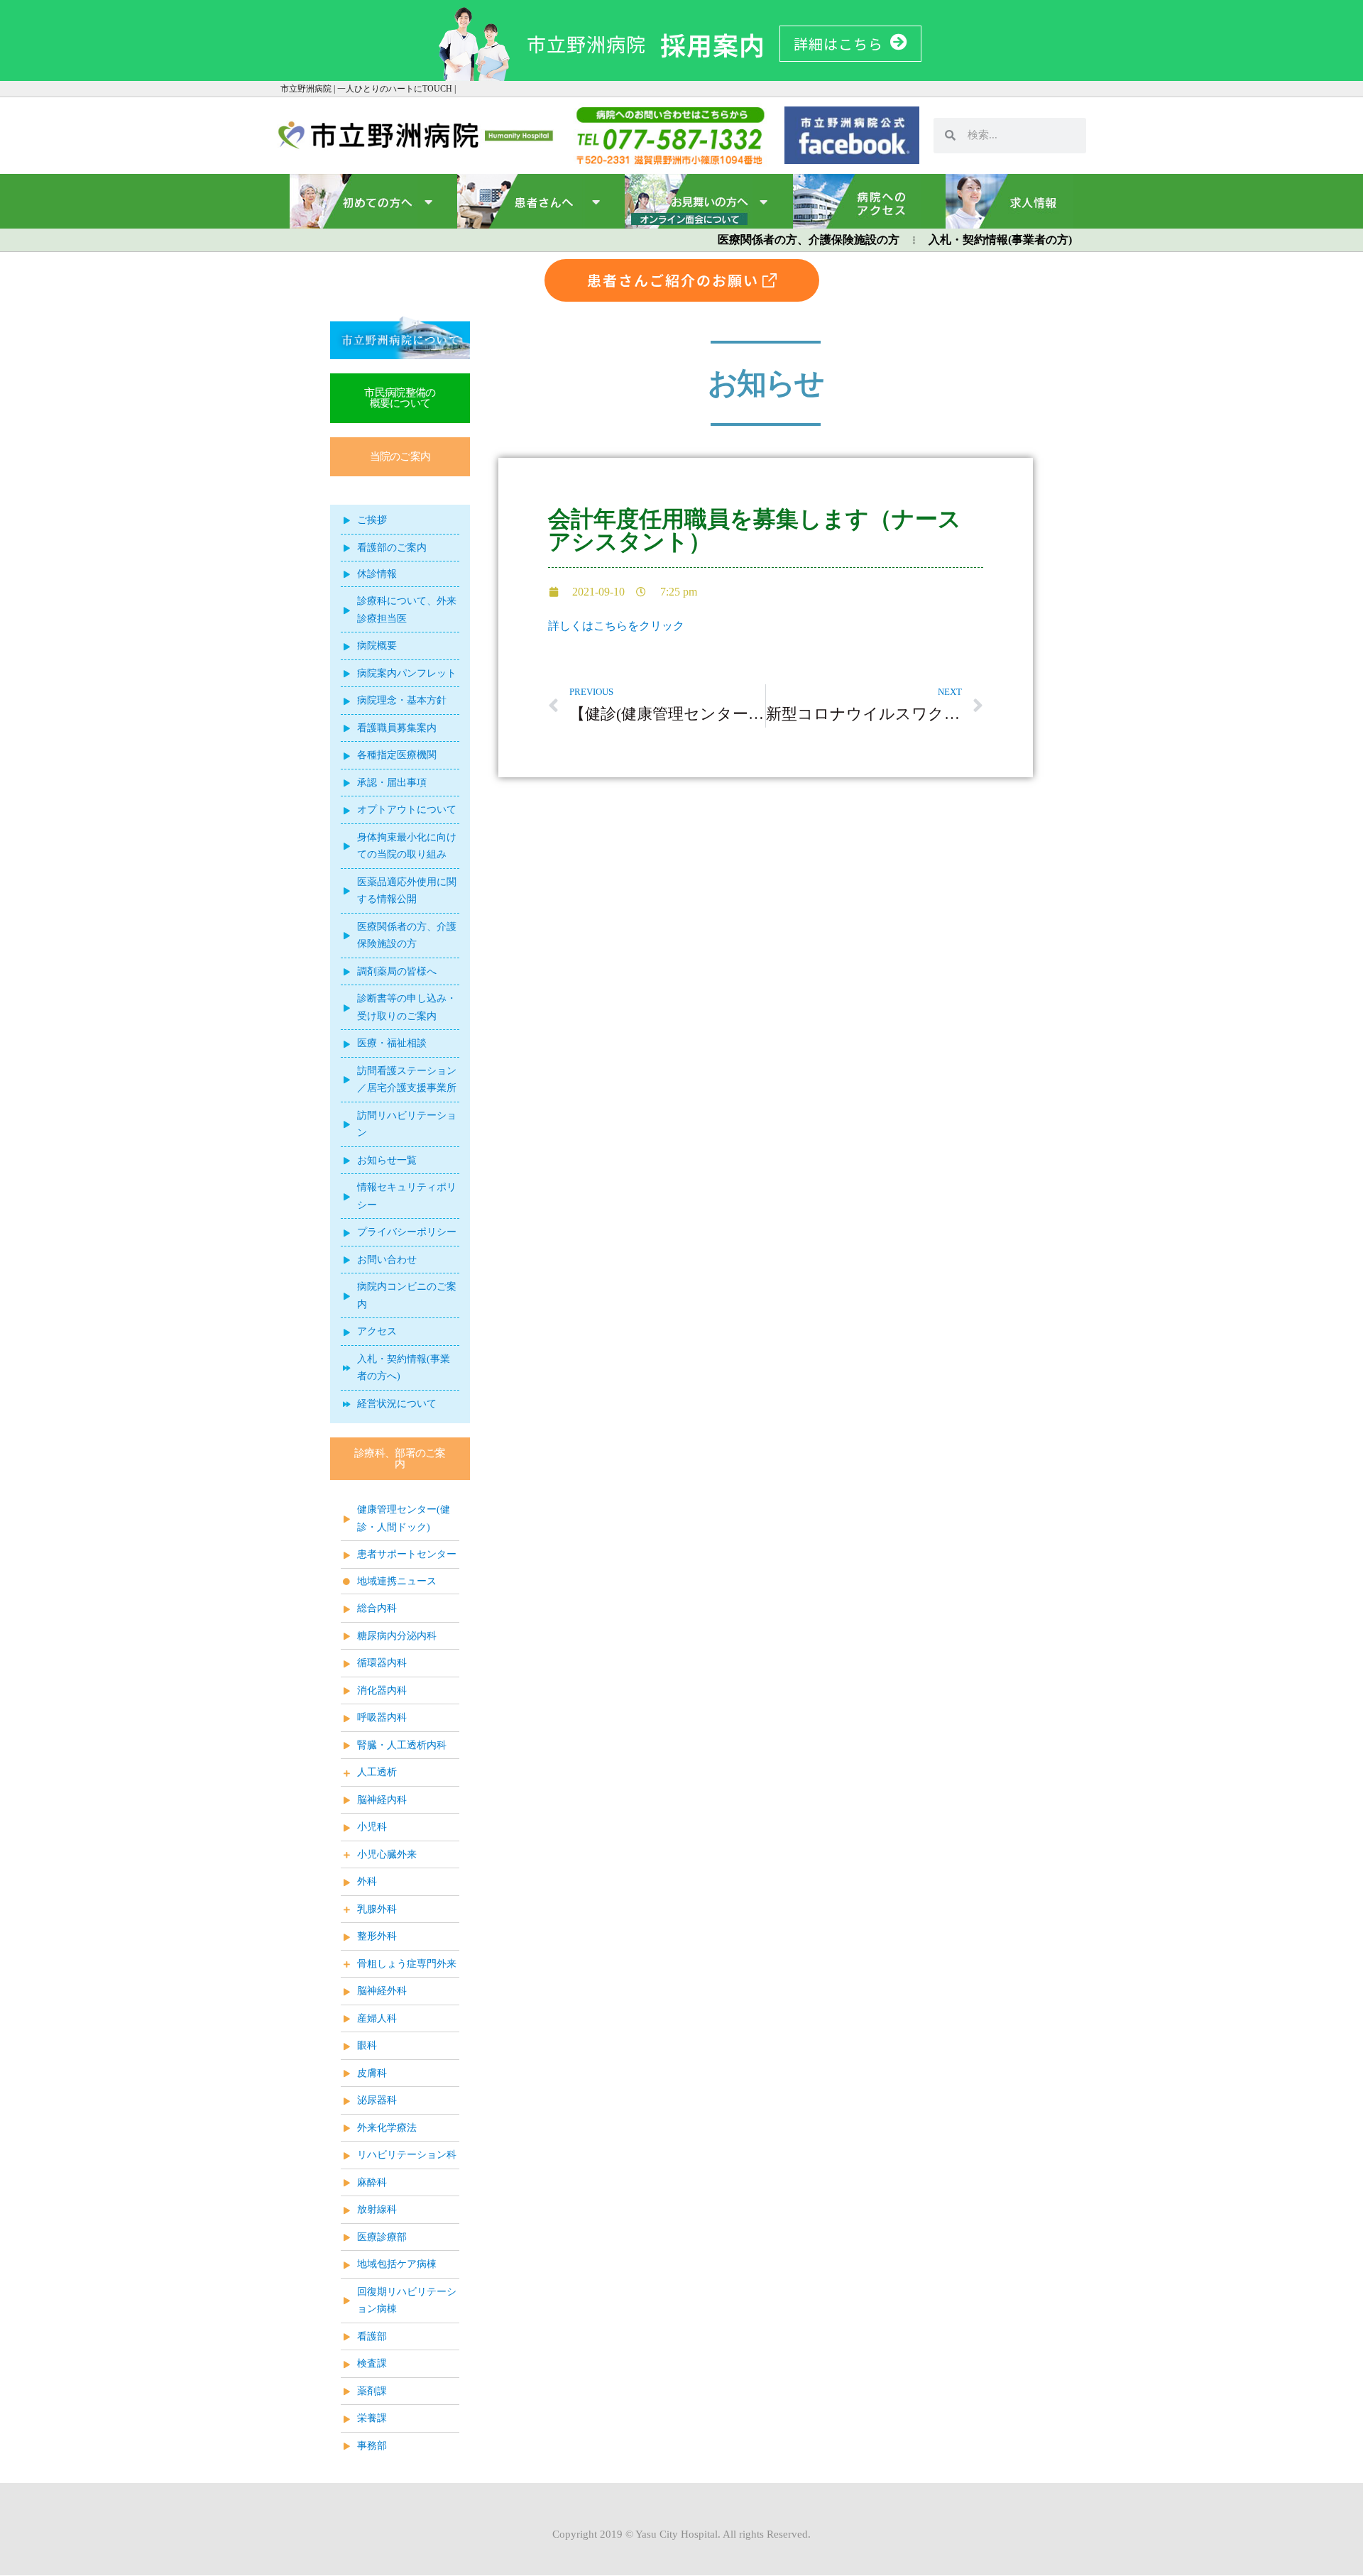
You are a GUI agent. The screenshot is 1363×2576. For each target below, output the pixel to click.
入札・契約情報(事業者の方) (1000, 240)
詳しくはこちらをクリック (616, 626)
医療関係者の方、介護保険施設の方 (809, 240)
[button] (400, 457)
